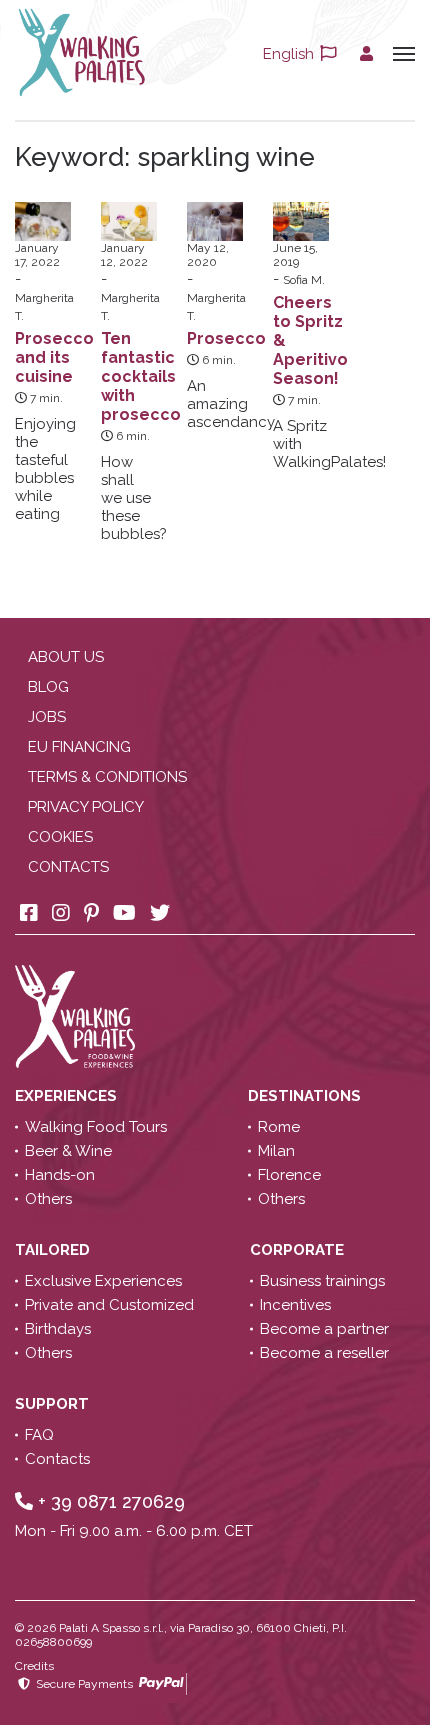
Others (48, 1199)
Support (54, 1404)
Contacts (68, 867)
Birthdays (58, 1329)
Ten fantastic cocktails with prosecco (141, 376)
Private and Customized (109, 1305)
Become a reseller (324, 1353)
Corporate (299, 1250)
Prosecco (226, 338)
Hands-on (60, 1175)
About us (66, 657)
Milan (276, 1151)
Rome (279, 1127)
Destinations (306, 1096)
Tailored (54, 1250)
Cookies (60, 837)
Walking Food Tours (96, 1127)
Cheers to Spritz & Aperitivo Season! (310, 340)
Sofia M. (304, 280)
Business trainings (322, 1281)
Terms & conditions (107, 777)
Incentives (295, 1305)
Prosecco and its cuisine (54, 357)
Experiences (68, 1096)
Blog (48, 687)
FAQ (39, 1435)
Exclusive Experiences (103, 1281)
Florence (289, 1175)
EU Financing (79, 747)
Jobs (47, 717)
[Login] (366, 54)
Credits (34, 1666)
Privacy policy (86, 807)
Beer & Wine (68, 1151)
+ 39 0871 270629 (109, 1501)
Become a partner (324, 1329)
